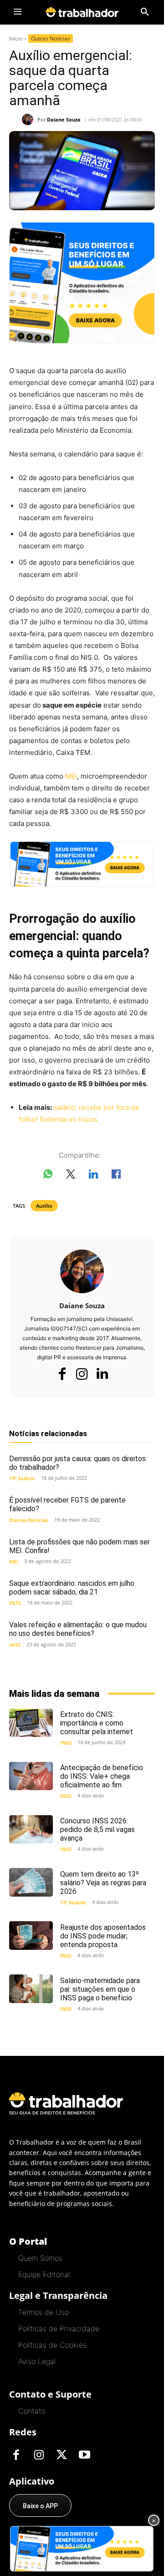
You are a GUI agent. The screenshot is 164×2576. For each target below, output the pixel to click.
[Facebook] (62, 1374)
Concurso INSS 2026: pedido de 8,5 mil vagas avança (97, 1830)
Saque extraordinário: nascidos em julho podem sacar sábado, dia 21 (72, 1588)
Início (16, 38)
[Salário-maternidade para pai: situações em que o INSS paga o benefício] (31, 1989)
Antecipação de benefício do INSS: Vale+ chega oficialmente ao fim (102, 1776)
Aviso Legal (37, 2361)
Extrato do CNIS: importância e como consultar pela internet (97, 1723)
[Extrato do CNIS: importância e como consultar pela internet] (31, 1723)
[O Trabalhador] (82, 12)
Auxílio (44, 1206)
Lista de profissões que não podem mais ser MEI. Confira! (79, 1546)
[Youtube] (84, 2455)
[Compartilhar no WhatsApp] (48, 1176)
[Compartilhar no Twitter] (71, 1176)
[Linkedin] (102, 1374)
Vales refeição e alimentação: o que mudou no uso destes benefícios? (78, 1629)
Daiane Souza (64, 119)
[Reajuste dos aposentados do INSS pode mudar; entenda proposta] (31, 1935)
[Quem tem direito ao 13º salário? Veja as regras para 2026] (31, 1882)
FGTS (15, 1603)
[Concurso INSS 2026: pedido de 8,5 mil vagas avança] (31, 1829)
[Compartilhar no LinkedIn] (93, 1176)
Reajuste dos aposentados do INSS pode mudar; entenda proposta (103, 1936)
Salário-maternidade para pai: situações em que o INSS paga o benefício (100, 1989)
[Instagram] (82, 1374)
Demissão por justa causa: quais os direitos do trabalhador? (77, 1463)
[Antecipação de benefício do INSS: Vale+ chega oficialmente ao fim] (31, 1776)
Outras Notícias (51, 38)
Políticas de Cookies (52, 2345)
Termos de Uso (44, 2312)
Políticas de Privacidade (59, 2328)
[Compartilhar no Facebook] (116, 1176)
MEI (71, 776)
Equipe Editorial (44, 2274)
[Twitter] (61, 2455)
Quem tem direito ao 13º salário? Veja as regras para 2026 (103, 1883)
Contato (32, 2411)
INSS (15, 1645)
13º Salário (22, 1478)
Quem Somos (40, 2258)
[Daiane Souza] (30, 119)
